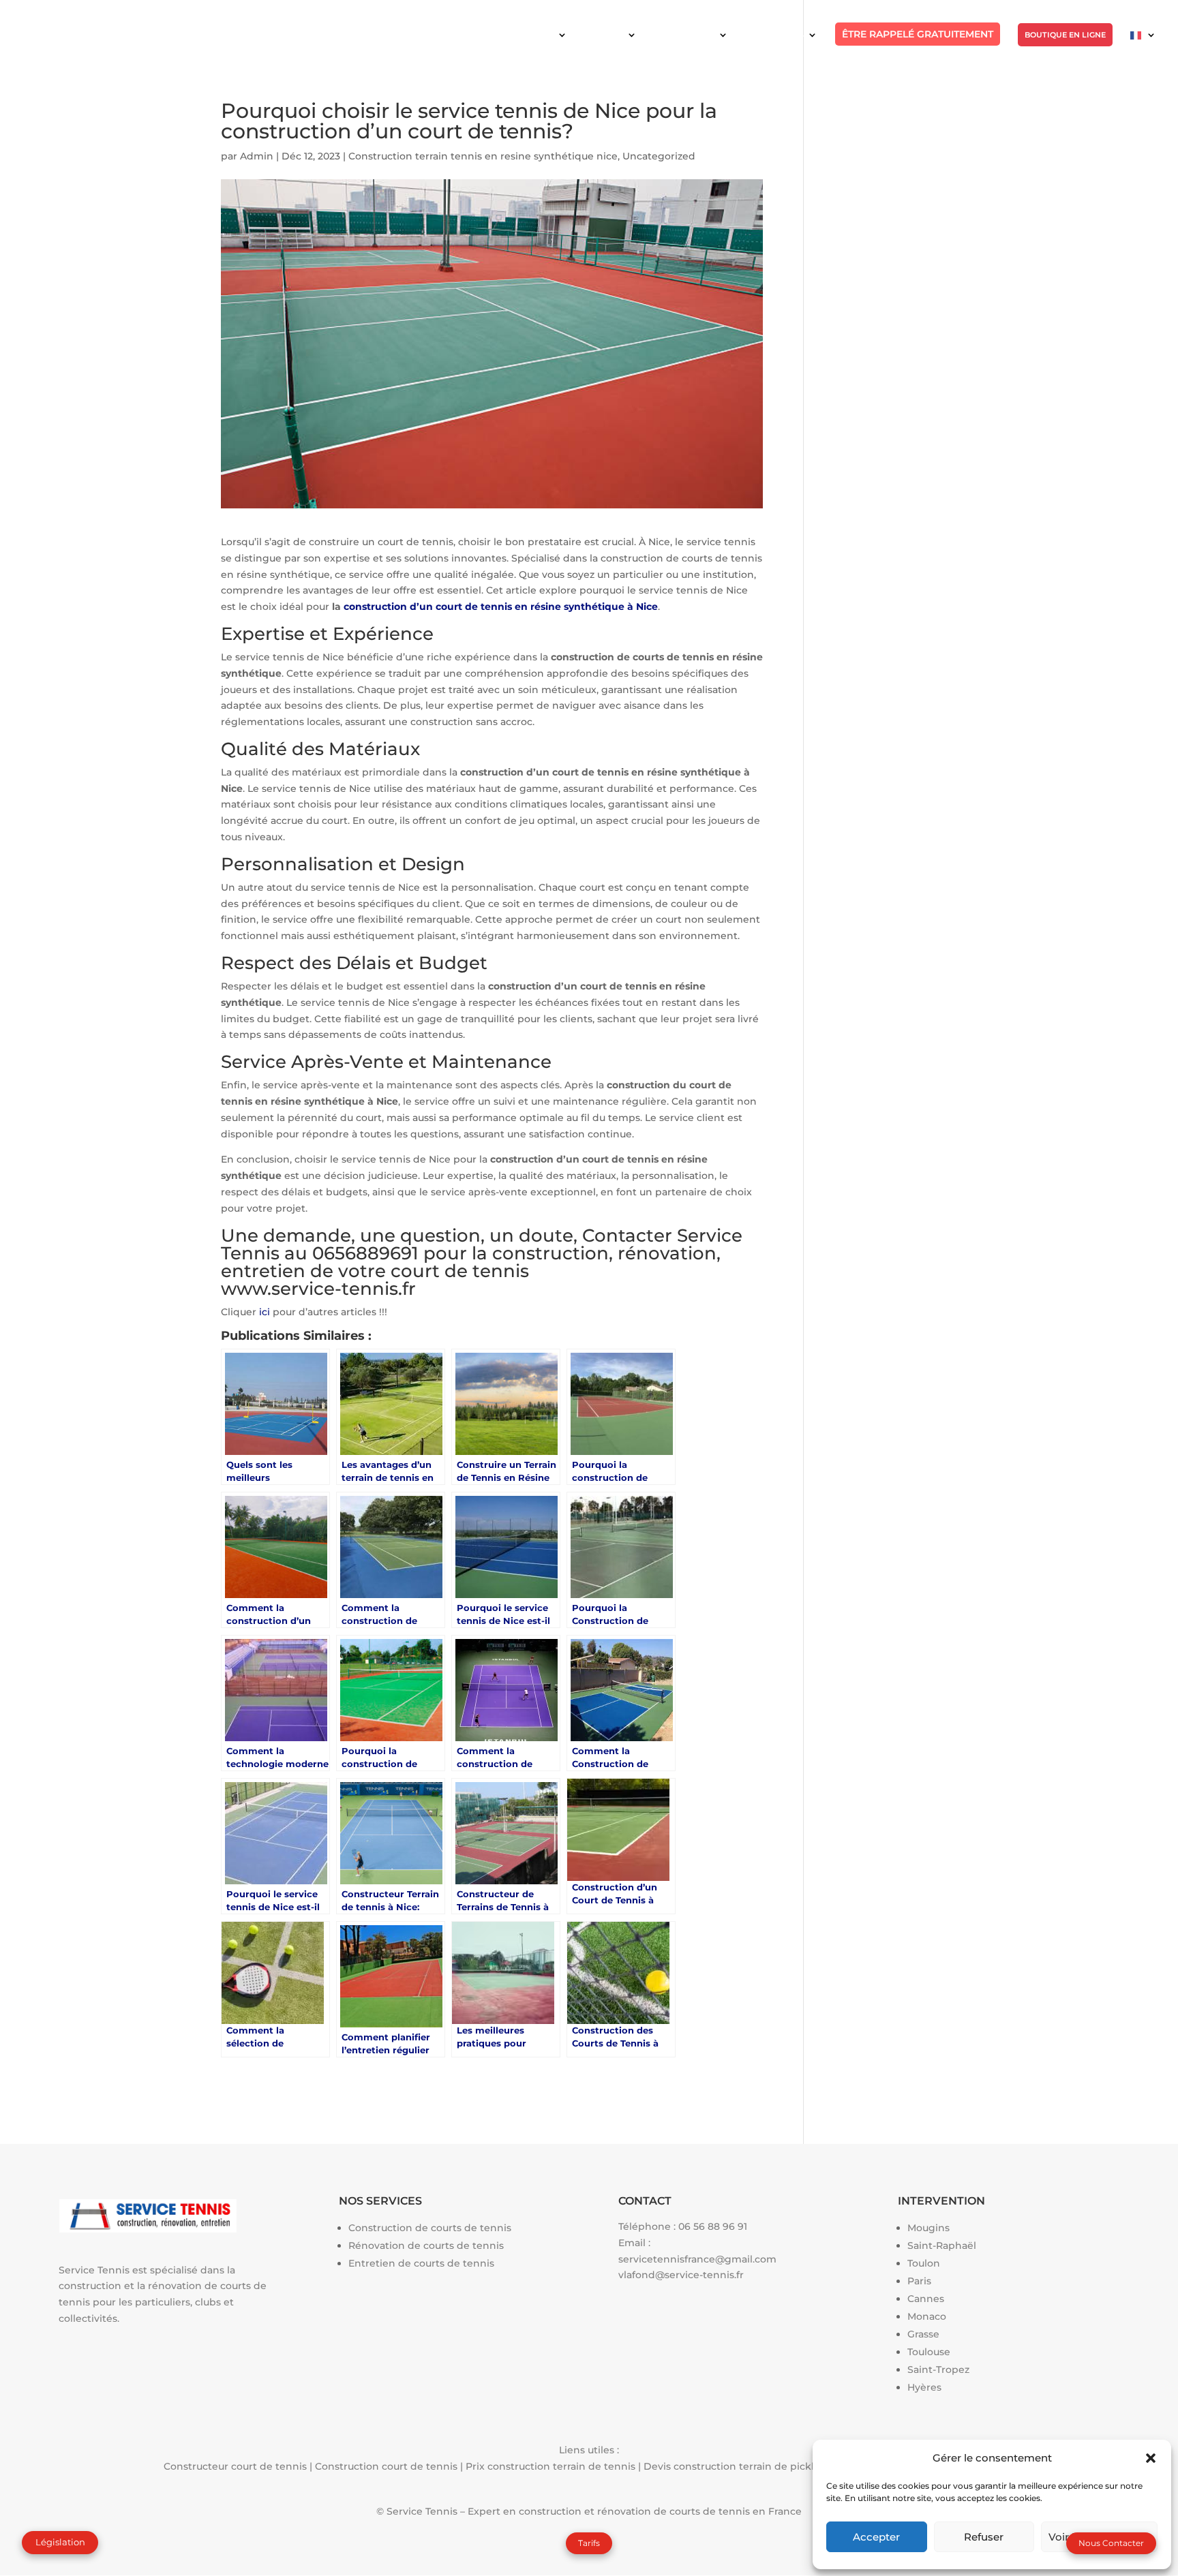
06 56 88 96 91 (713, 2226)
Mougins (928, 2228)
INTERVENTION (684, 35)
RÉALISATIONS (775, 35)
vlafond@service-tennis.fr (681, 2275)
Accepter (876, 2537)
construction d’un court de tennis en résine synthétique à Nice (501, 607)
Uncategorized (659, 156)
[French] (1143, 46)
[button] (1151, 2458)
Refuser (984, 2537)
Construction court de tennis (386, 2466)
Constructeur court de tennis (235, 2466)
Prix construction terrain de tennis (550, 2466)
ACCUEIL (536, 35)
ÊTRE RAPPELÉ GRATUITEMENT (918, 34)
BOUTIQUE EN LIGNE (1065, 35)
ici (265, 1312)
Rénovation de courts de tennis (426, 2245)
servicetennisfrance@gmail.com (697, 2259)
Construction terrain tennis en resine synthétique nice (483, 156)
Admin (257, 156)
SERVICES (604, 35)
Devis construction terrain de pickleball (741, 2466)
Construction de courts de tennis (430, 2228)
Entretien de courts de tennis (421, 2263)
